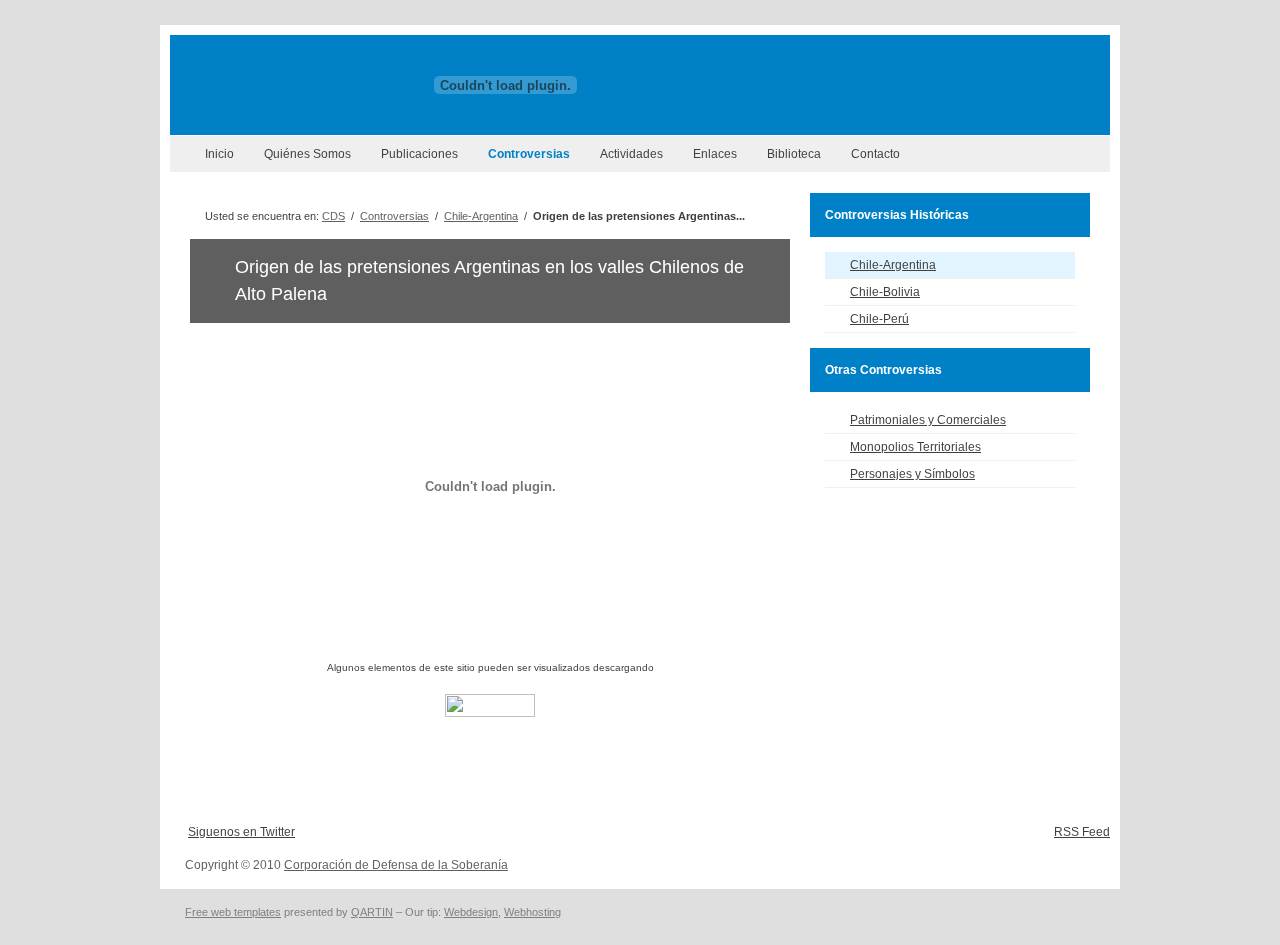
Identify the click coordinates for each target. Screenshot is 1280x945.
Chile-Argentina (481, 216)
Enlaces (715, 154)
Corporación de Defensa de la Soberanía (396, 865)
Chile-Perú (879, 319)
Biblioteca (794, 154)
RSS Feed (1082, 832)
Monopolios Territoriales (915, 447)
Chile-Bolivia (885, 292)
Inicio (219, 154)
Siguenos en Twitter (241, 832)
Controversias (529, 154)
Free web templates (233, 912)
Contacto (875, 154)
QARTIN (372, 912)
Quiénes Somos (307, 154)
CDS (333, 216)
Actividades (631, 154)
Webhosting (532, 912)
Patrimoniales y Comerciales (928, 420)
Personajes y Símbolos (912, 474)
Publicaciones (419, 154)
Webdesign (471, 912)
